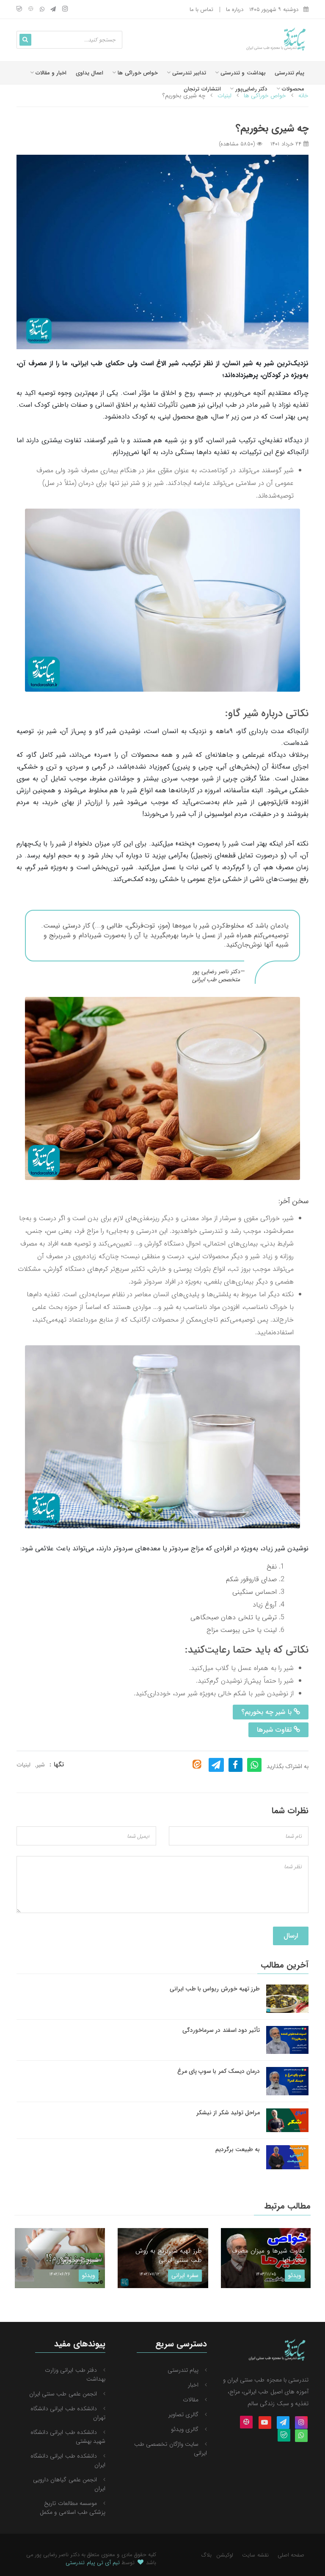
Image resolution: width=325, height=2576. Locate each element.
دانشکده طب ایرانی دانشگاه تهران (68, 2413)
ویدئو (51, 2275)
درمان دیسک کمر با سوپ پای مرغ (219, 2071)
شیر (41, 1765)
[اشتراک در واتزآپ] (255, 1765)
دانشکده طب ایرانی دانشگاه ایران (68, 2460)
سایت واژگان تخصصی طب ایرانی (171, 2449)
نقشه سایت (255, 2555)
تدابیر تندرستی (188, 73)
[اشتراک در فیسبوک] (235, 1765)
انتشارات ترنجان (202, 89)
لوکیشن (225, 2555)
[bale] (19, 10)
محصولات (292, 89)
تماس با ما (201, 10)
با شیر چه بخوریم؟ (267, 1712)
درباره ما (235, 10)
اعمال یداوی (90, 73)
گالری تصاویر (183, 2414)
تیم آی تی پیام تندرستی (93, 2563)
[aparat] (31, 10)
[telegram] (53, 10)
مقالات (191, 2400)
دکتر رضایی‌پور (250, 89)
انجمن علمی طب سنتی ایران (63, 2394)
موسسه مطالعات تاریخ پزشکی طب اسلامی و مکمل (73, 2508)
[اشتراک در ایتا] (197, 1764)
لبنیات (23, 1765)
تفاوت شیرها (275, 1730)
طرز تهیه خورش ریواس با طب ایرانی (215, 1989)
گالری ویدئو (185, 2429)
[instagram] (65, 10)
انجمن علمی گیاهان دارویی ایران (69, 2484)
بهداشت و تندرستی (242, 73)
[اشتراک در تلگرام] (216, 1765)
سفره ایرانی (147, 2275)
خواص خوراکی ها (137, 73)
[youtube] (265, 2423)
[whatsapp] (42, 10)
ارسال (291, 1936)
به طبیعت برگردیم (238, 2149)
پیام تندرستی (289, 73)
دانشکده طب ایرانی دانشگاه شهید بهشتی (68, 2437)
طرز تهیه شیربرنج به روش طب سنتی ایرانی (130, 2256)
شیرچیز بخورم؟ (41, 2260)
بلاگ (207, 2555)
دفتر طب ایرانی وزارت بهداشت (75, 2375)
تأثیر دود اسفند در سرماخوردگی (221, 2030)
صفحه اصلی (291, 2555)
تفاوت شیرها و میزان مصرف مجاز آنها (230, 2256)
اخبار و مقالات (50, 73)
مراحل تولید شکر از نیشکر (228, 2113)
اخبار (193, 2385)
